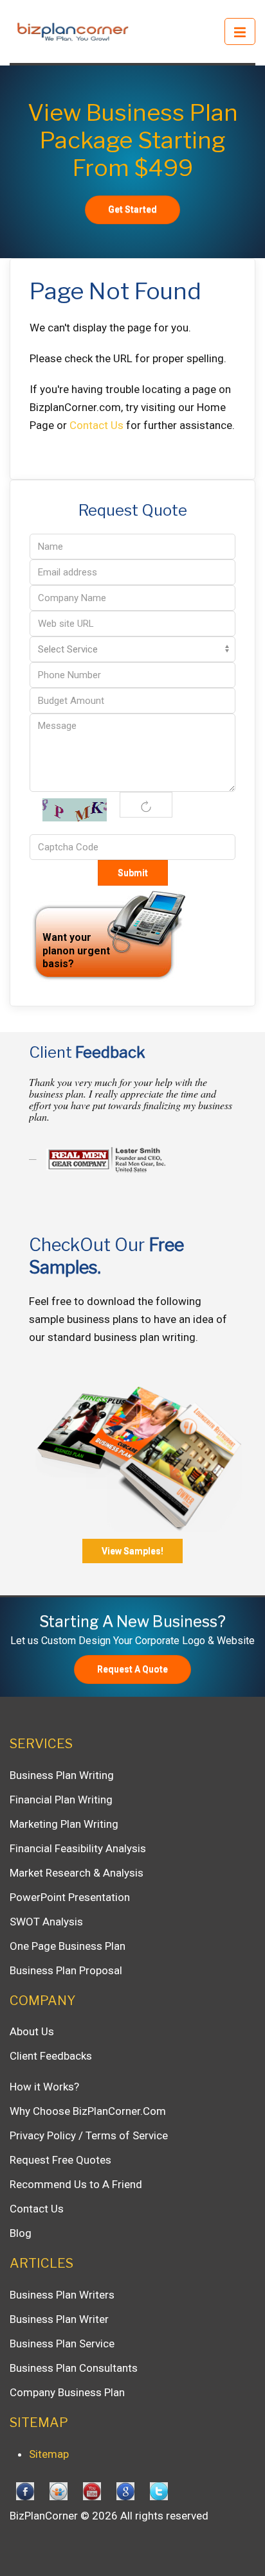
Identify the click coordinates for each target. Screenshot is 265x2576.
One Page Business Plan (68, 1946)
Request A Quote (132, 1669)
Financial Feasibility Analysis (78, 1848)
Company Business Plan (67, 2392)
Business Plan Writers (62, 2295)
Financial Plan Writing (61, 1800)
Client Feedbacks (51, 2056)
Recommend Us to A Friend (76, 2184)
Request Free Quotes (60, 2160)
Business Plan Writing (62, 1775)
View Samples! (132, 1551)
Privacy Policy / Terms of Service (89, 2135)
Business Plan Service (62, 2344)
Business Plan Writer (59, 2319)
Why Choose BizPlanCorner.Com (88, 2111)
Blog (21, 2233)
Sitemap (49, 2454)
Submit (133, 873)
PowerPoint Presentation (70, 1897)
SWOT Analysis (46, 1922)
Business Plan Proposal (66, 1970)
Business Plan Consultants (74, 2368)
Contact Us (96, 425)
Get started (132, 209)
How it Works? (44, 2087)
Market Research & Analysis (77, 1873)
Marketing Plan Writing (64, 1824)
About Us (32, 2031)
